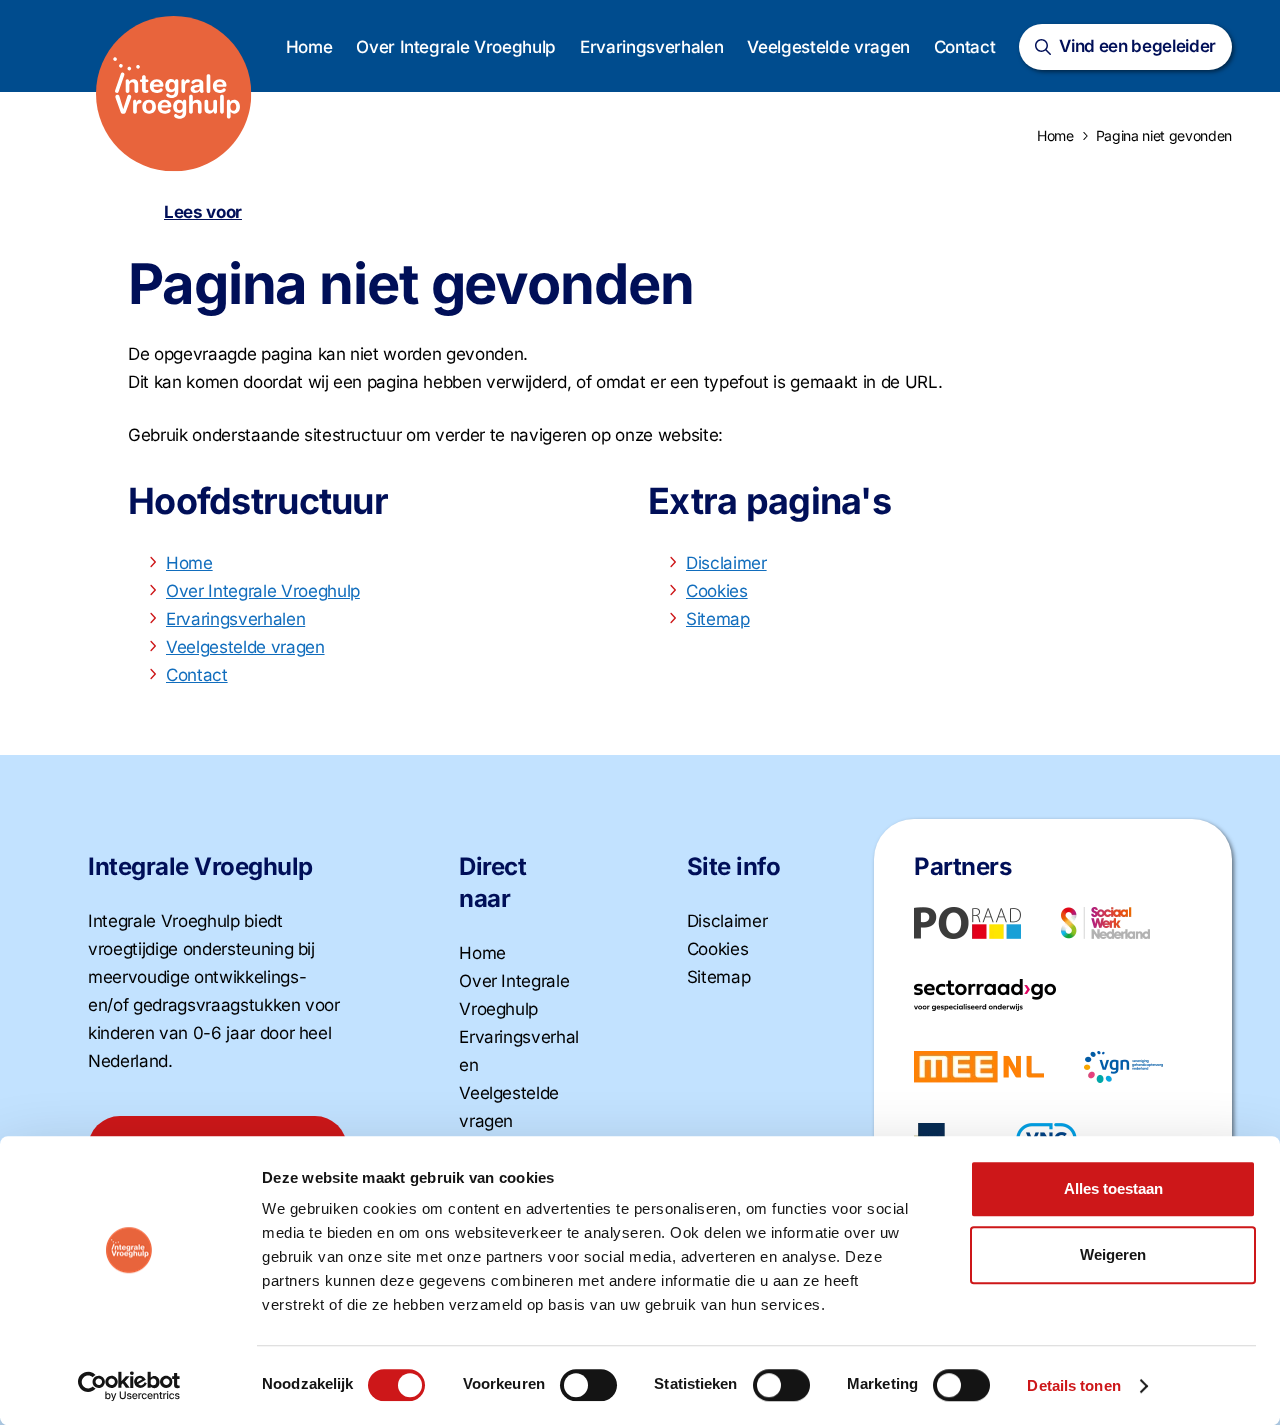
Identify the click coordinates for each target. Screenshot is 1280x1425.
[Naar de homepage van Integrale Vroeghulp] (174, 94)
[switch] (588, 1385)
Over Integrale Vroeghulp (456, 47)
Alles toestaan (1113, 1188)
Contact (965, 47)
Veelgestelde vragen (828, 47)
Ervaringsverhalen (651, 47)
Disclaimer (726, 563)
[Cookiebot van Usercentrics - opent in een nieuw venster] (129, 1386)
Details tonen (1073, 1385)
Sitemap (718, 619)
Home (309, 47)
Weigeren (1113, 1254)
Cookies (717, 591)
